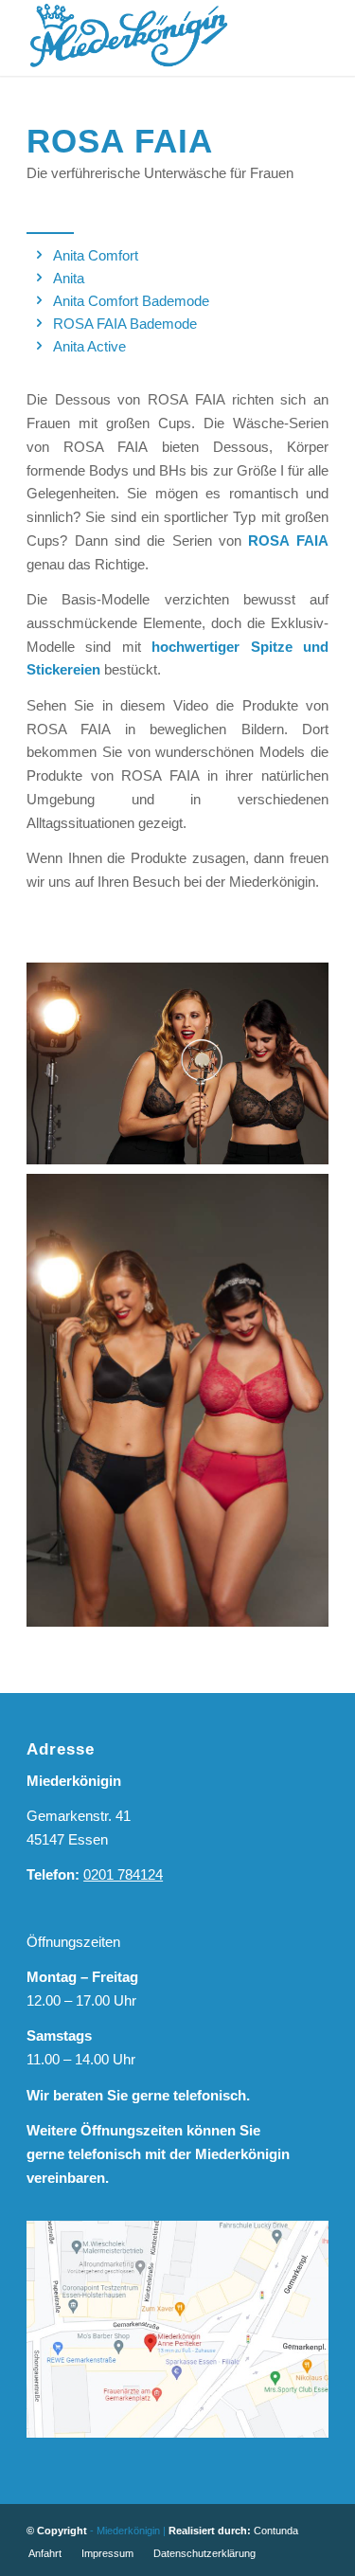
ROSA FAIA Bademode (125, 324)
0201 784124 (123, 1874)
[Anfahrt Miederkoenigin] (177, 2329)
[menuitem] (45, 2553)
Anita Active (89, 346)
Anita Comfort (96, 255)
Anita (69, 278)
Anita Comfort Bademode (131, 301)
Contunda (276, 2531)
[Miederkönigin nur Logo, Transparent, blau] (147, 38)
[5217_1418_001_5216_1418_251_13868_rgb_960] (177, 1400)
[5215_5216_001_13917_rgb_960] (177, 1063)
